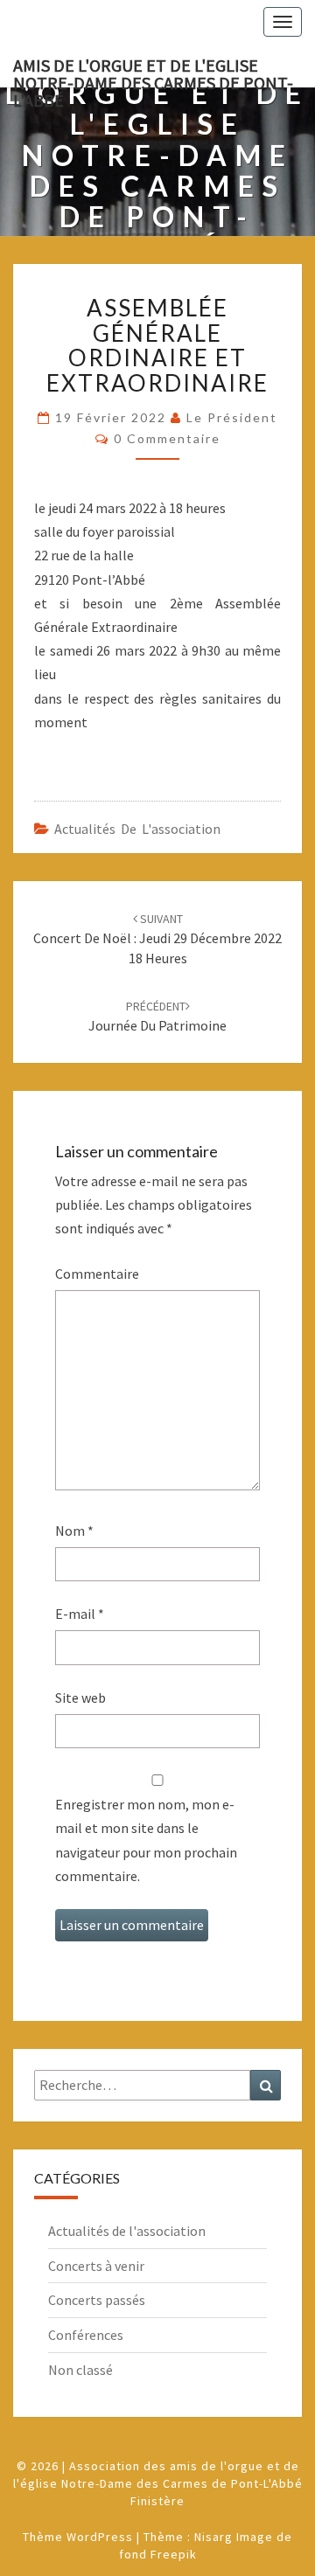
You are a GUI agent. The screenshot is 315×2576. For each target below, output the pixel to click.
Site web (80, 1698)
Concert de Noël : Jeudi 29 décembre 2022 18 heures (157, 939)
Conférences (86, 2335)
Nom (74, 1531)
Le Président (232, 417)
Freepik (174, 2554)
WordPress (100, 2537)
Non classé (80, 2370)
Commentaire (97, 1274)
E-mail (80, 1614)
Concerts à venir (96, 2266)
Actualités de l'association (137, 829)
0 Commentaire (167, 438)
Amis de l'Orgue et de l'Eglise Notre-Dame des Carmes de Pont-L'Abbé (153, 71)
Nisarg (213, 2537)
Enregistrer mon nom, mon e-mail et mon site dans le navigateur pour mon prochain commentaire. (146, 1840)
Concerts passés (97, 2300)
